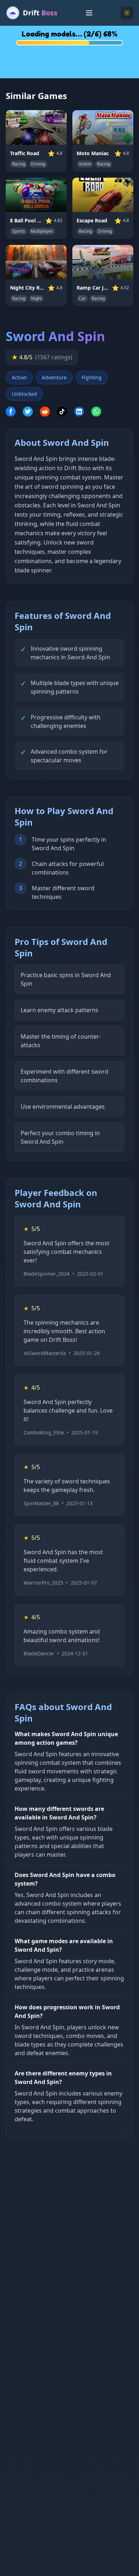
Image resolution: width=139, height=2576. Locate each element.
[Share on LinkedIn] (79, 412)
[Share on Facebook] (11, 412)
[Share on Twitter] (28, 412)
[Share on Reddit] (45, 412)
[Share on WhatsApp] (96, 412)
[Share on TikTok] (62, 412)
